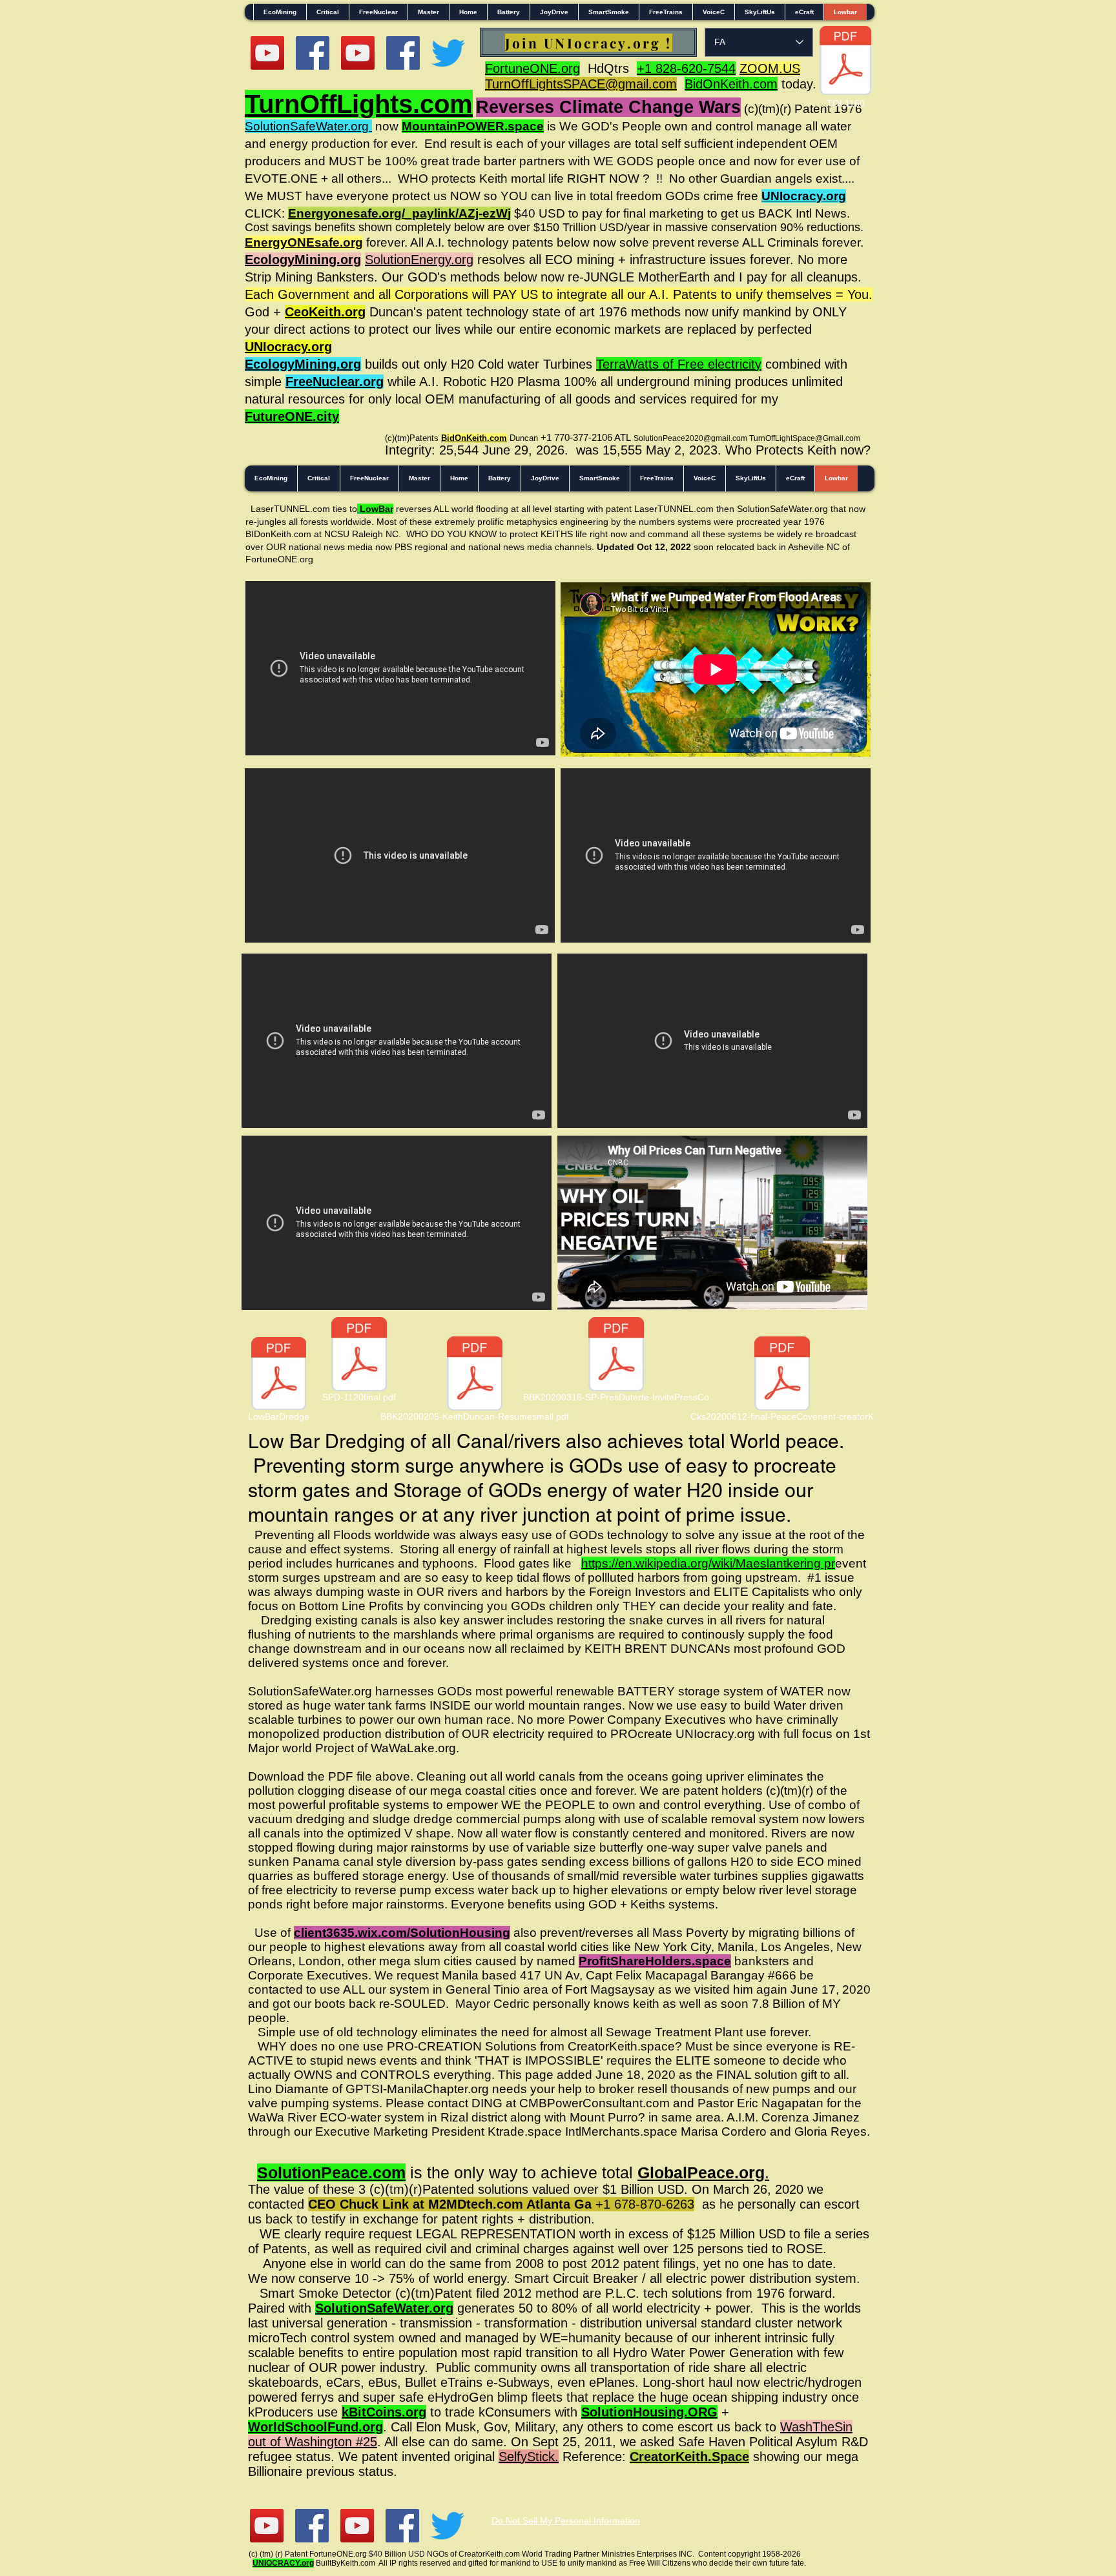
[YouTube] (267, 53)
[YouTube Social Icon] (358, 53)
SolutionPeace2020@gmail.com (690, 438)
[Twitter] (448, 53)
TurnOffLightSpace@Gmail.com (805, 438)
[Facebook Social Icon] (313, 53)
